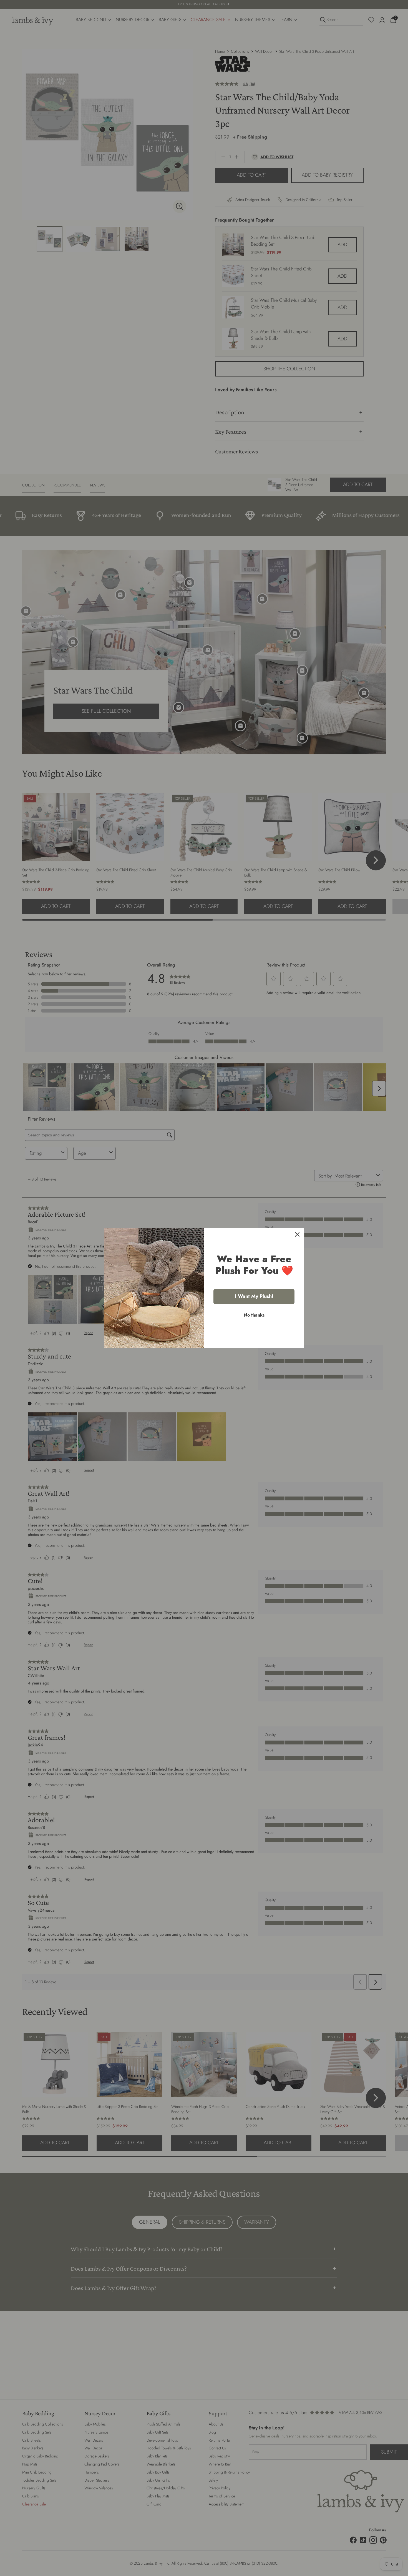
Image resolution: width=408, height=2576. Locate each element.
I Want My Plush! (254, 1296)
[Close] (297, 1234)
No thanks (254, 1315)
